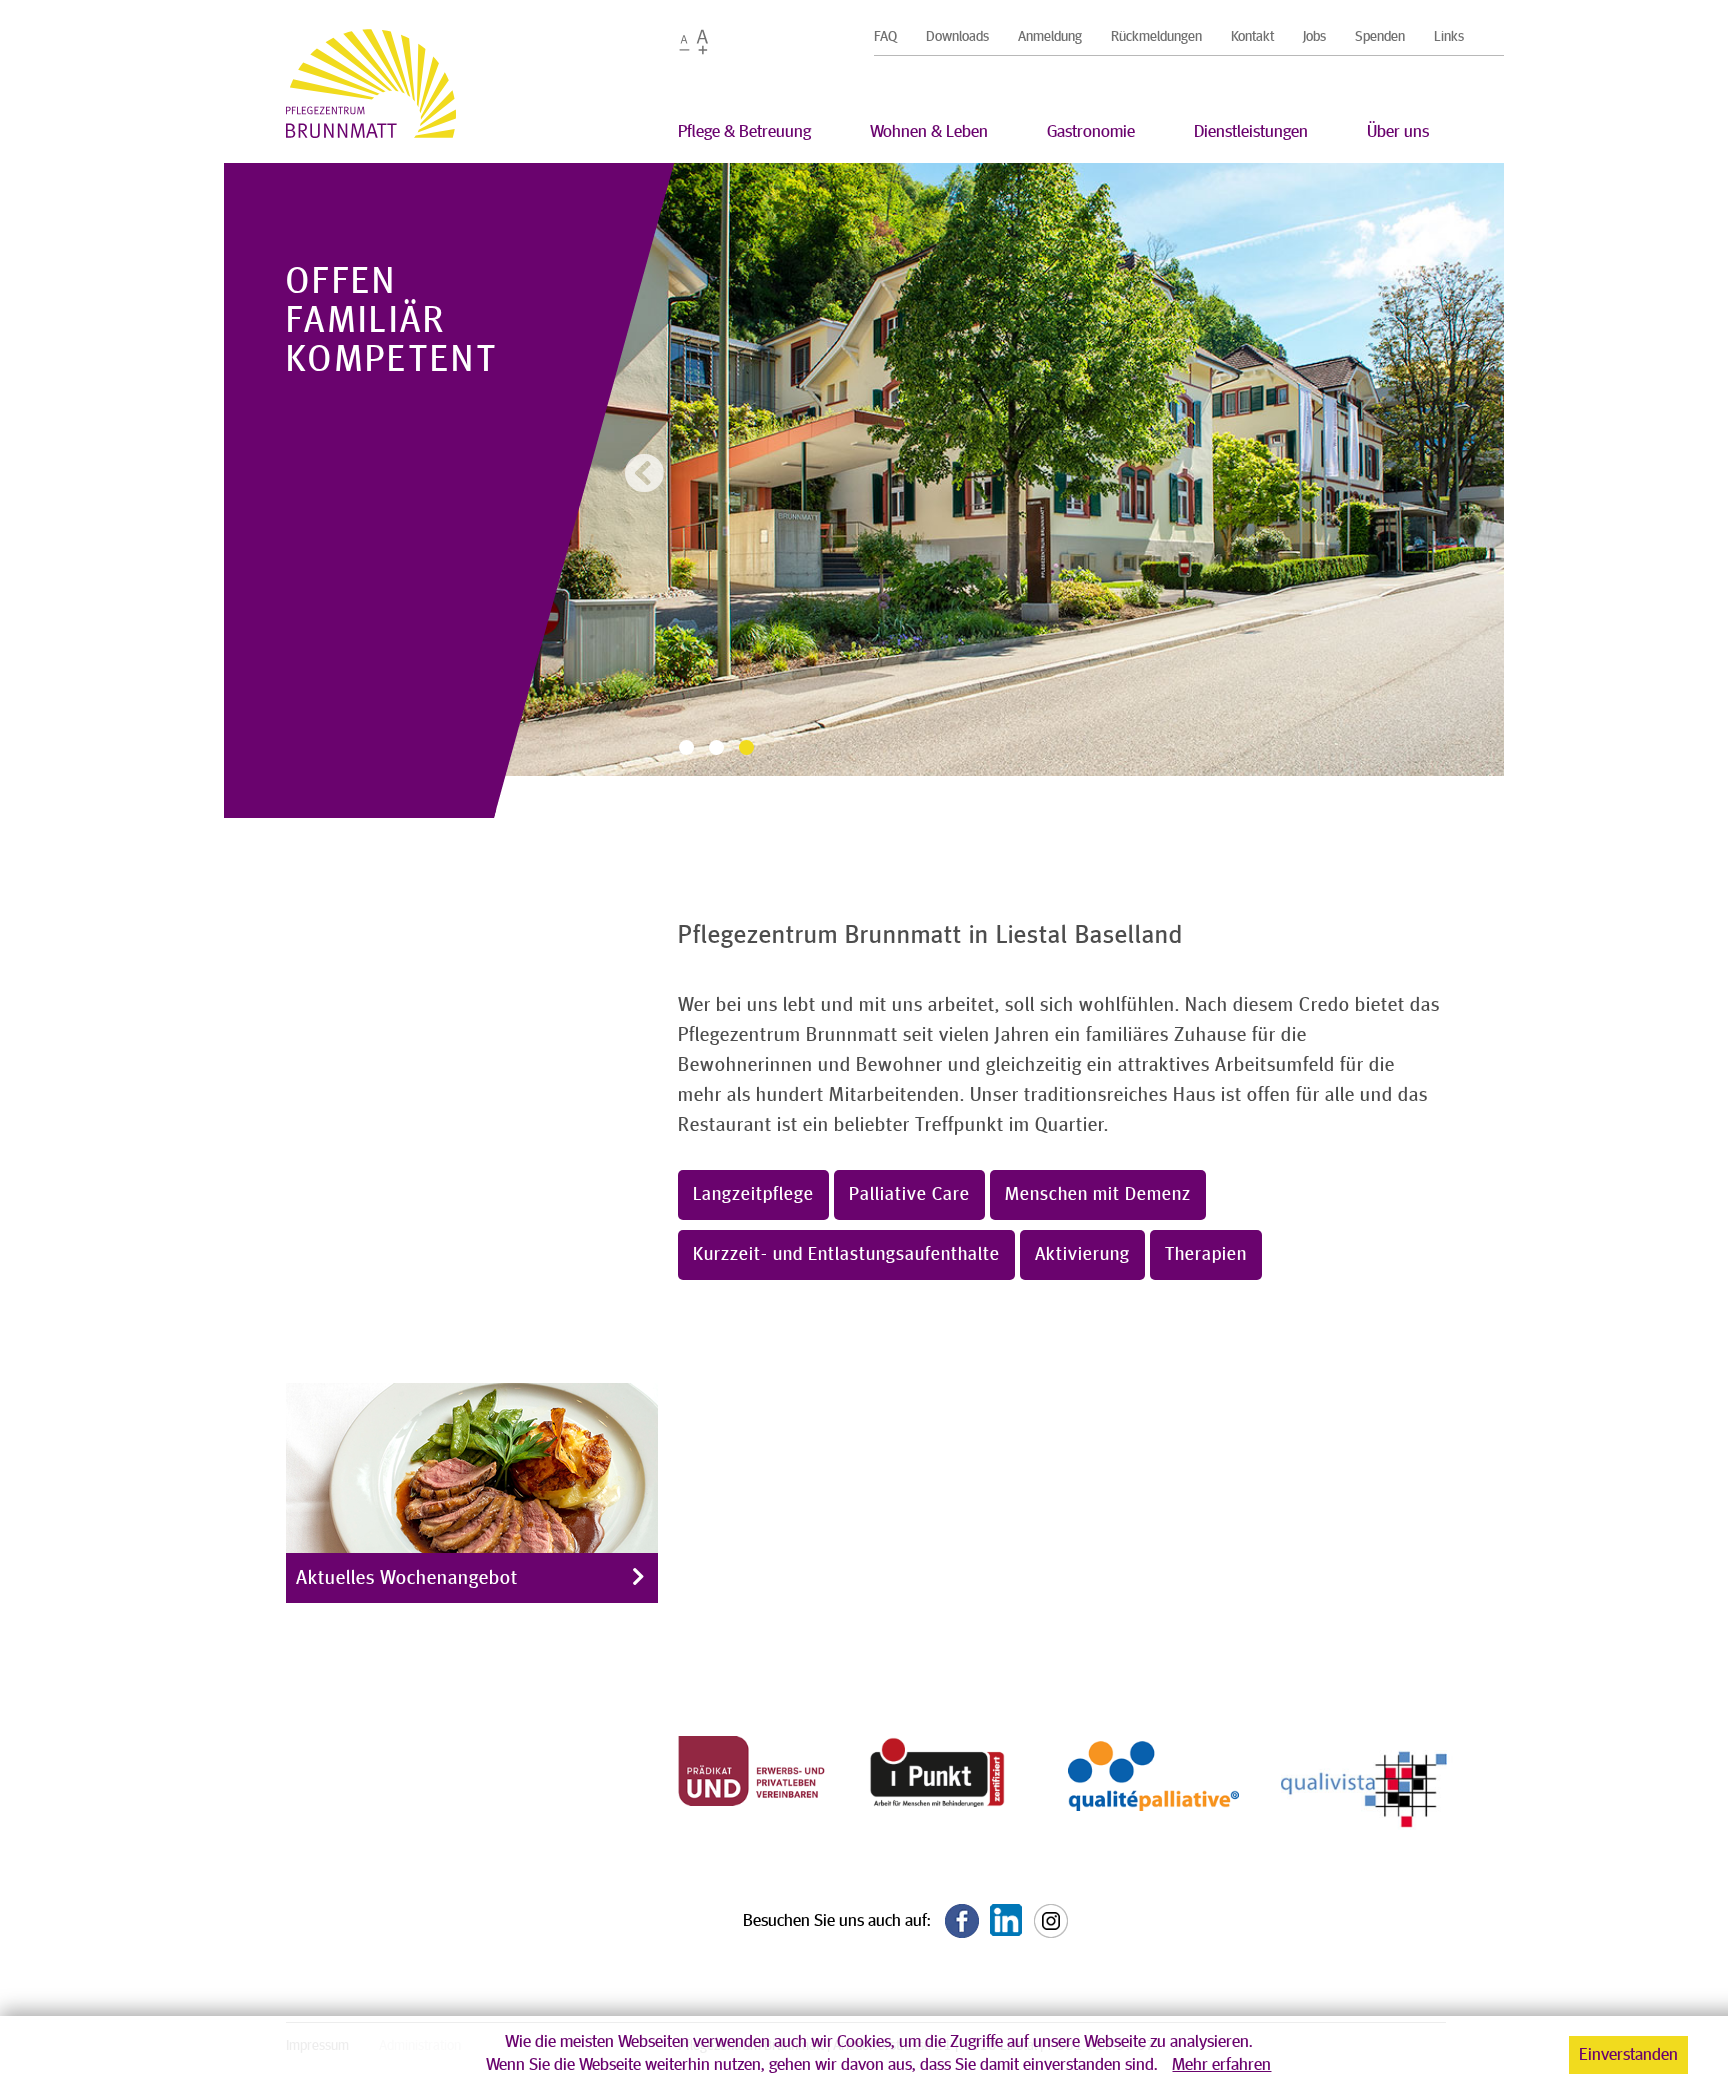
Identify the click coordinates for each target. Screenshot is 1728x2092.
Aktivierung (1082, 1254)
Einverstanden (1628, 2055)
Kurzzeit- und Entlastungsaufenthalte (846, 1254)
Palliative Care (909, 1194)
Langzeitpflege (753, 1194)
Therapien (1206, 1254)
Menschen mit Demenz (1098, 1194)
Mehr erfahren (1221, 2065)
